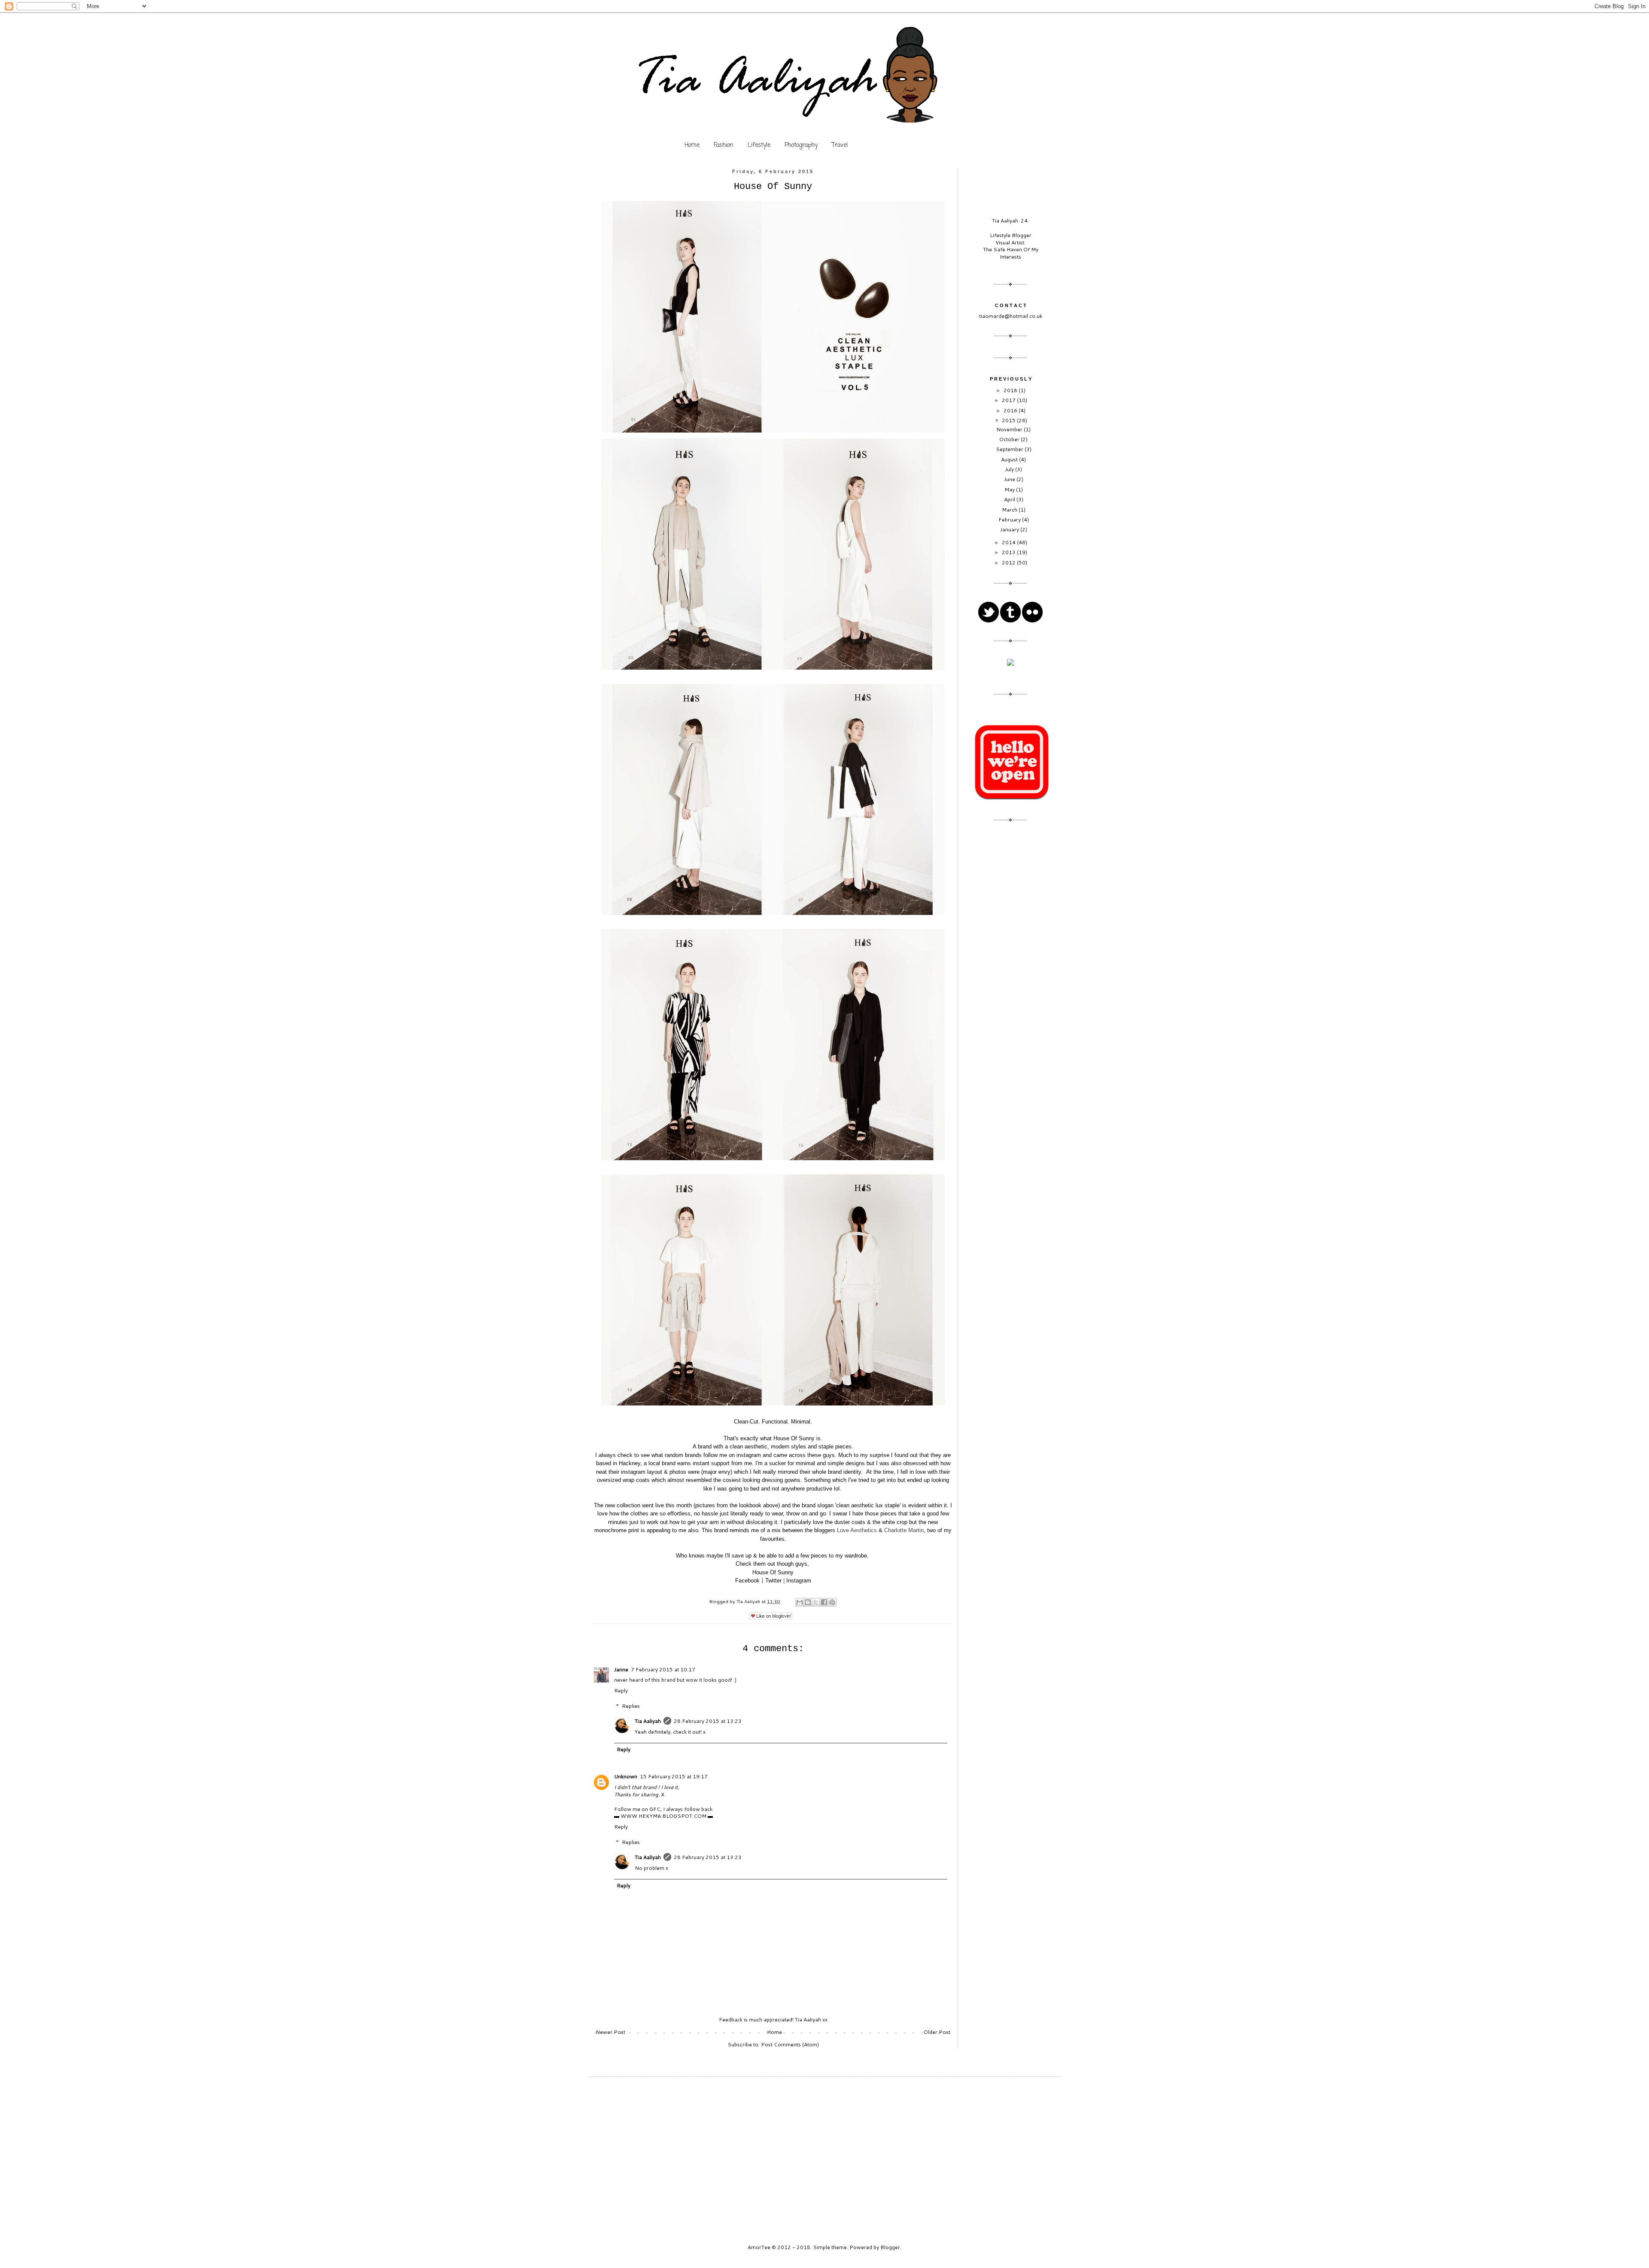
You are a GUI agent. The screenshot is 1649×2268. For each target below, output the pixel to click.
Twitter (773, 1581)
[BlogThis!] (808, 1602)
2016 (1011, 410)
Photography (801, 145)
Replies (631, 1706)
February (1010, 520)
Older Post (937, 2032)
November (1010, 429)
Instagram (799, 1581)
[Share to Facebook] (824, 1602)
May (1010, 489)
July (1010, 469)
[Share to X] (816, 1602)
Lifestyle (759, 145)
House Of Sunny (773, 1572)
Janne (621, 1669)
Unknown (626, 1776)
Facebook (747, 1581)
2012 (1009, 562)
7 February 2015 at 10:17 (663, 1669)
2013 (1009, 552)
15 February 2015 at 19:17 (674, 1776)
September (1010, 449)
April (1010, 499)
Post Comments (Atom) (790, 2044)
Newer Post (610, 2032)
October (1010, 439)
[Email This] (800, 1602)
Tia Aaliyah (749, 1601)
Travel (840, 145)
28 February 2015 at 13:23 (708, 1721)
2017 (1009, 400)
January (1010, 529)
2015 (1009, 420)
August (1010, 459)
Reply (621, 1690)
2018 (1011, 390)
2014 (1009, 542)
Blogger (890, 2247)
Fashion (724, 145)
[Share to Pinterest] (832, 1602)
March (1010, 510)
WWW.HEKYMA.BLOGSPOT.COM (663, 1816)
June (1010, 479)
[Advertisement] (1010, 967)
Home (692, 145)
